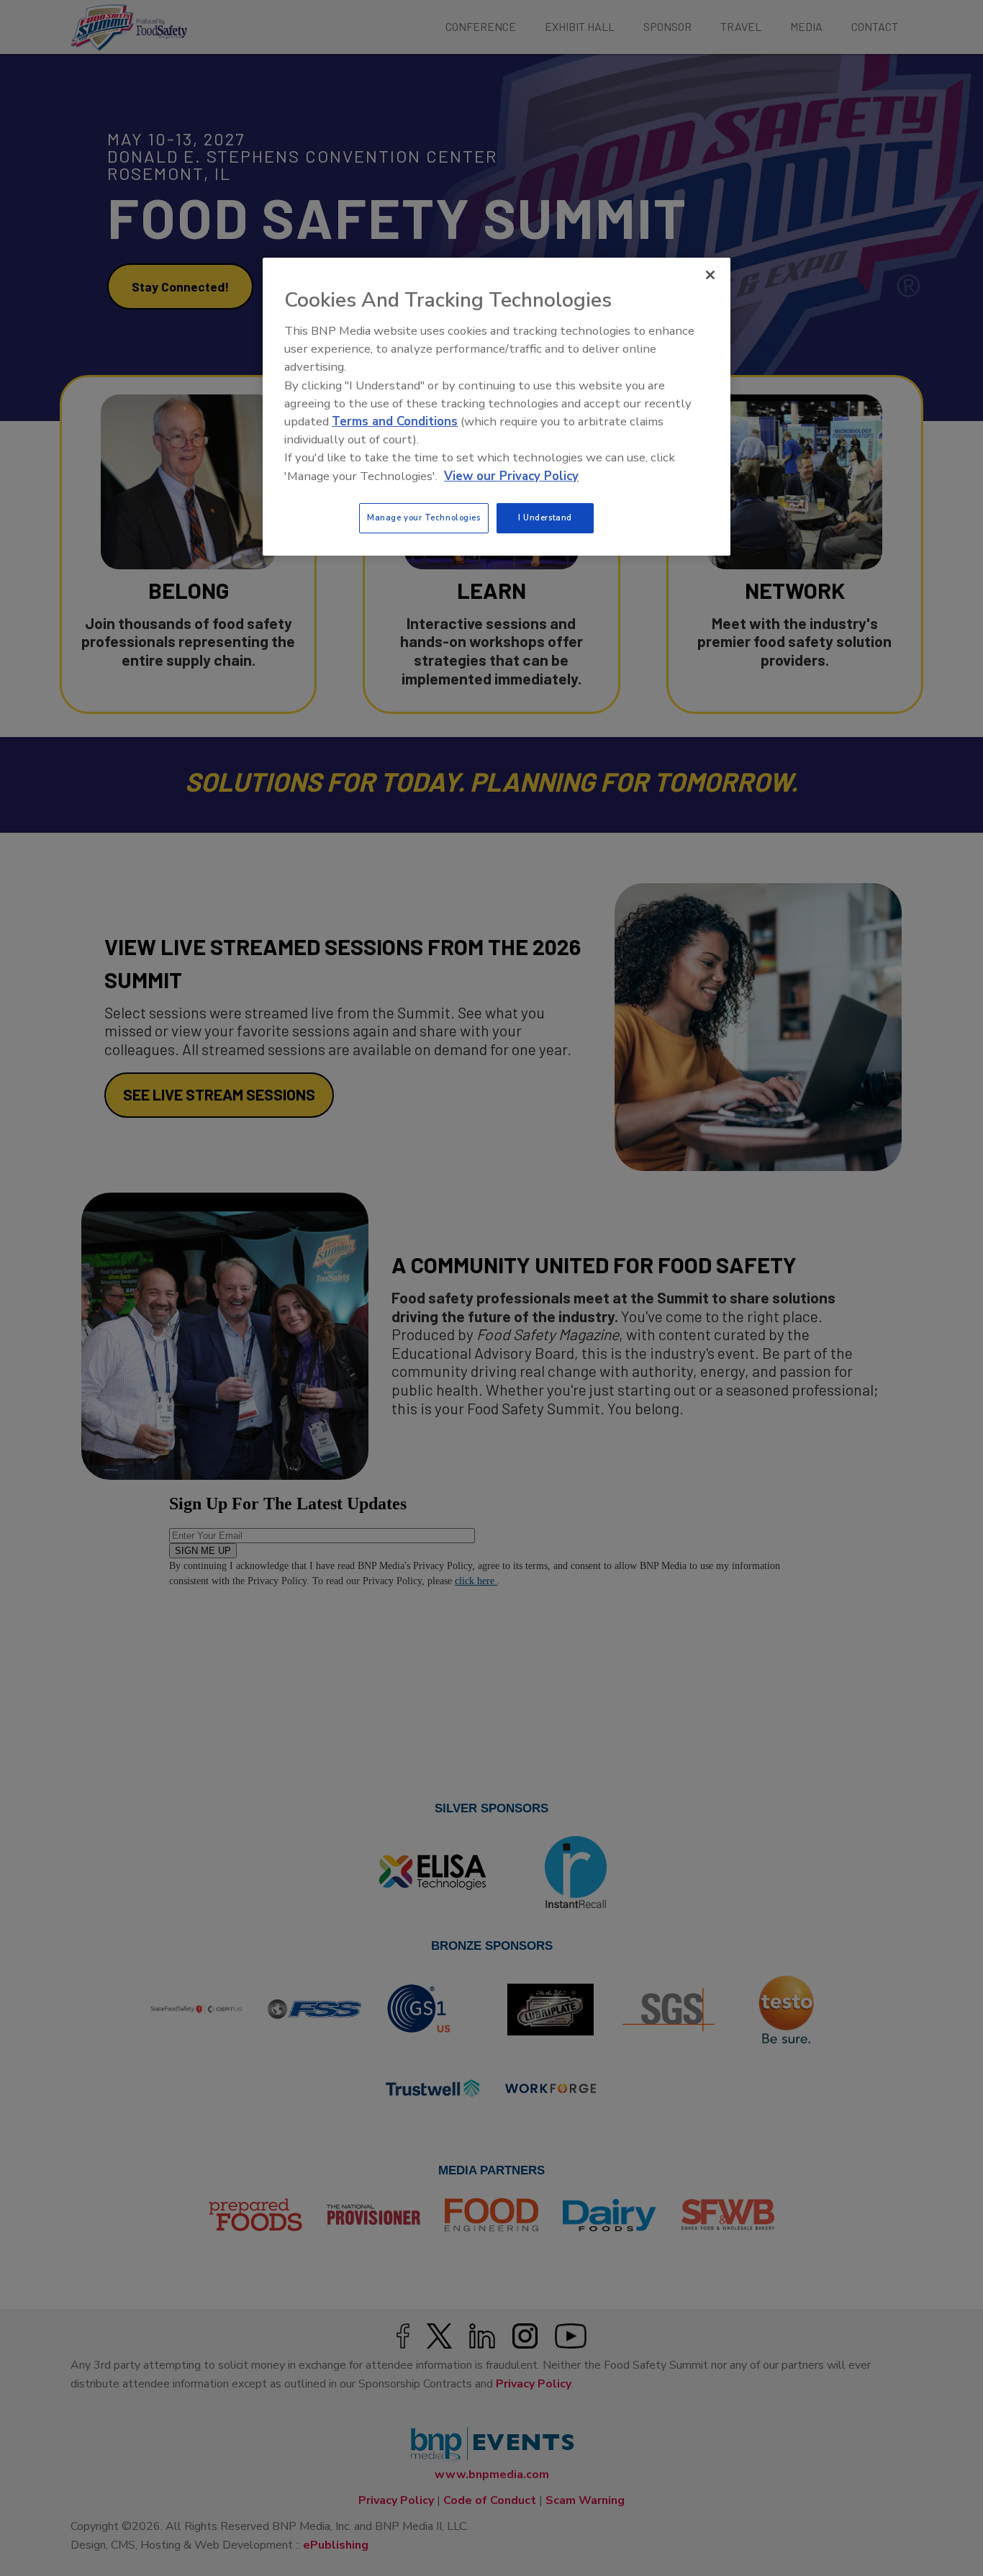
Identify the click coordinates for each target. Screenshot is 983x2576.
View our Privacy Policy (511, 476)
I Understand (545, 518)
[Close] (710, 275)
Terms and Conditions (395, 421)
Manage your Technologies (424, 518)
